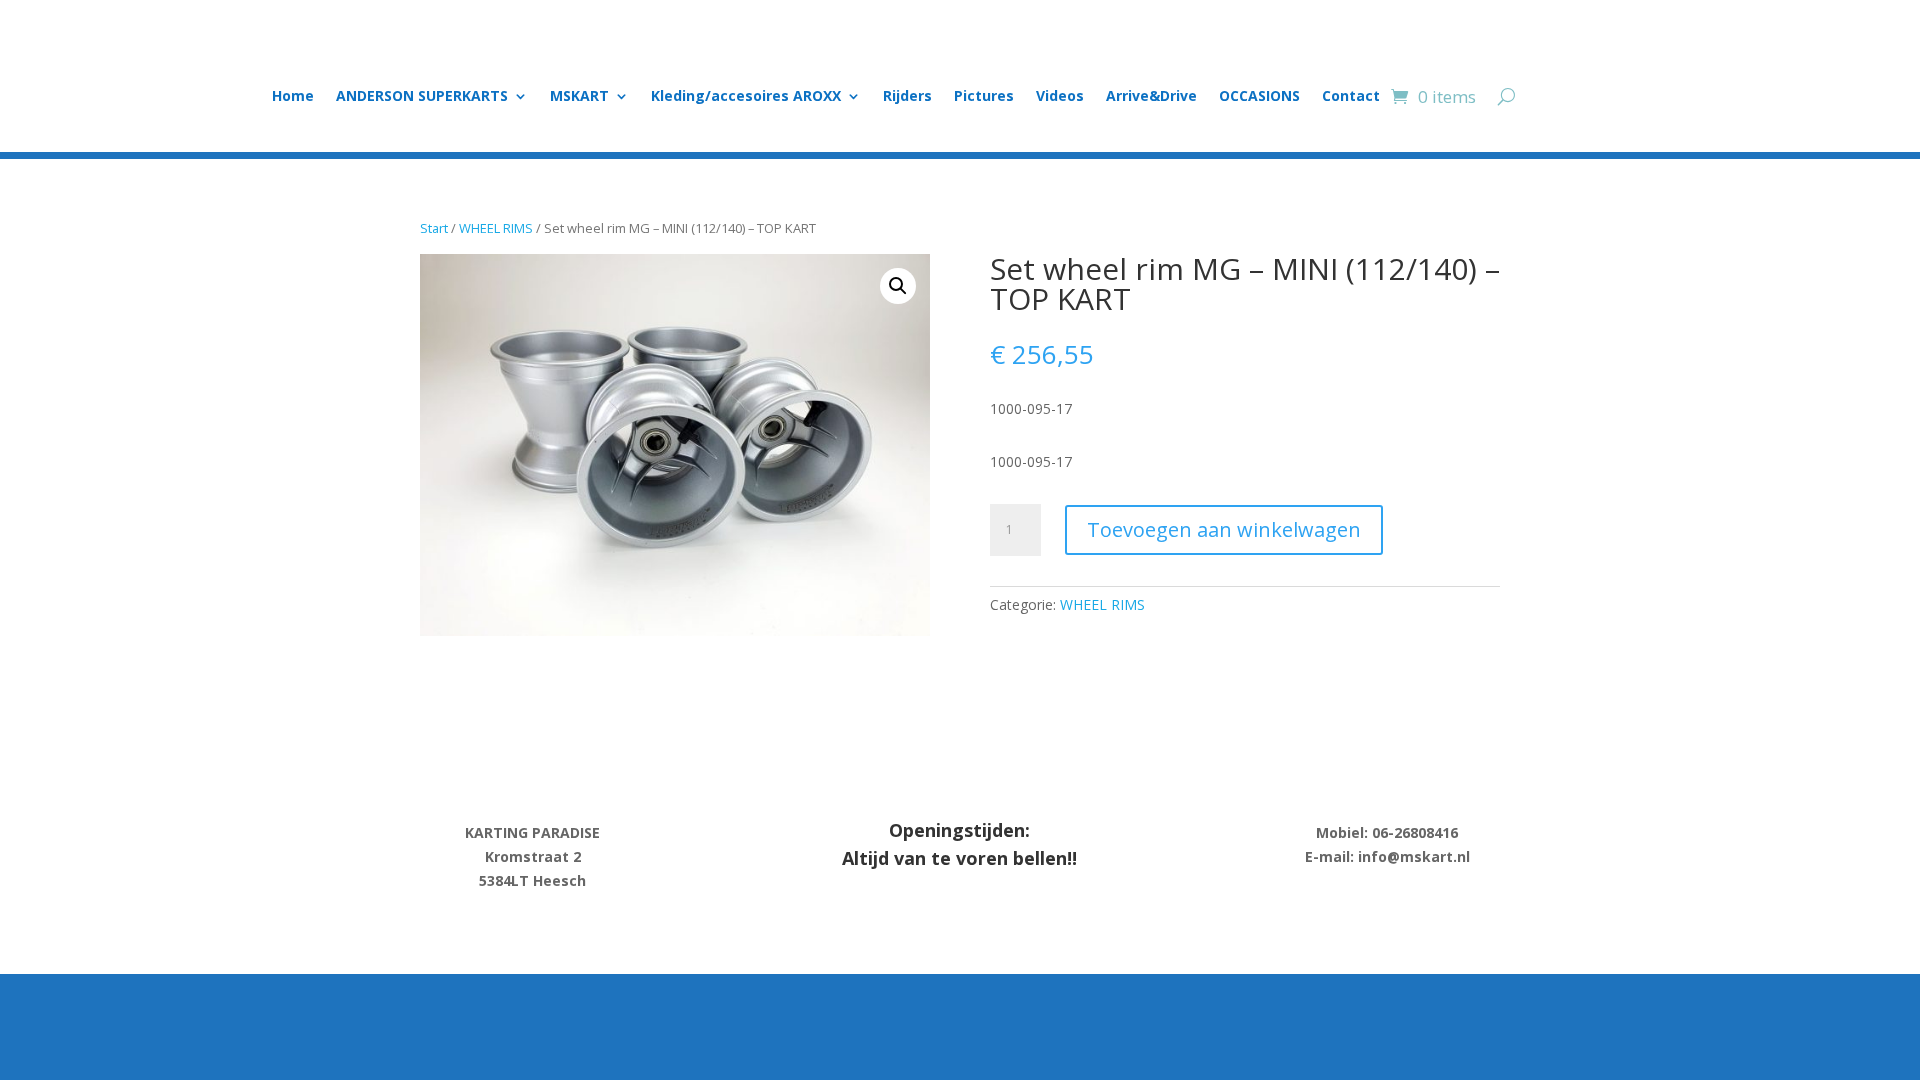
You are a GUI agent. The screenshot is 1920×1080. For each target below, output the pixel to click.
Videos (1060, 97)
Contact (1351, 97)
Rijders (907, 97)
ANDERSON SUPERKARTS (422, 97)
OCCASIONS (1259, 97)
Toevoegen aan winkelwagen (1224, 529)
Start (434, 228)
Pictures (984, 97)
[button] (898, 286)
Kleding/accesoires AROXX (746, 97)
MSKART (579, 97)
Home (293, 97)
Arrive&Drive (1151, 97)
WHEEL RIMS (496, 228)
